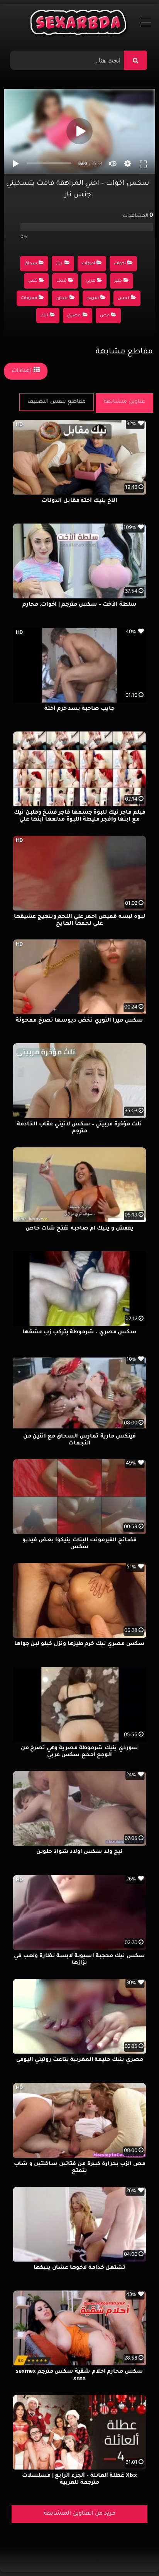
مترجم (93, 298)
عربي (90, 281)
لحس (123, 298)
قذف (61, 281)
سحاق (31, 264)
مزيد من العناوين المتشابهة (80, 2514)
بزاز (59, 264)
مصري (74, 316)
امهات (88, 264)
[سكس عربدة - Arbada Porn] (80, 24)
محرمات (29, 298)
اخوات (120, 264)
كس (33, 281)
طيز (118, 281)
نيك (44, 316)
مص (105, 316)
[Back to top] (134, 2553)
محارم (62, 298)
